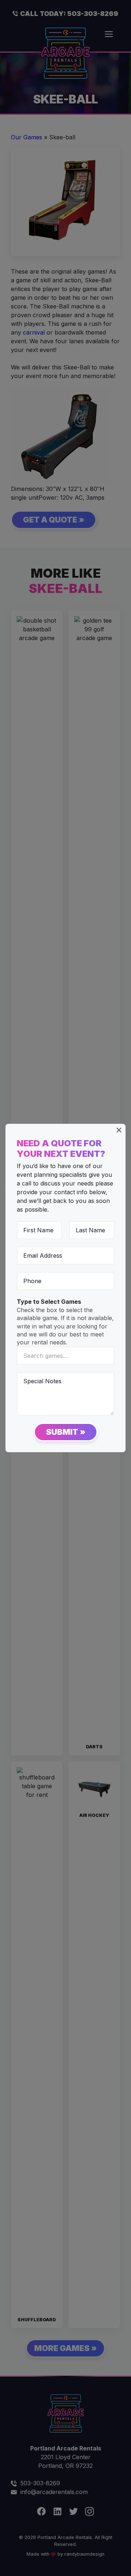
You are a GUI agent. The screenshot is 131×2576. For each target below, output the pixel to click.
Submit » (66, 1432)
